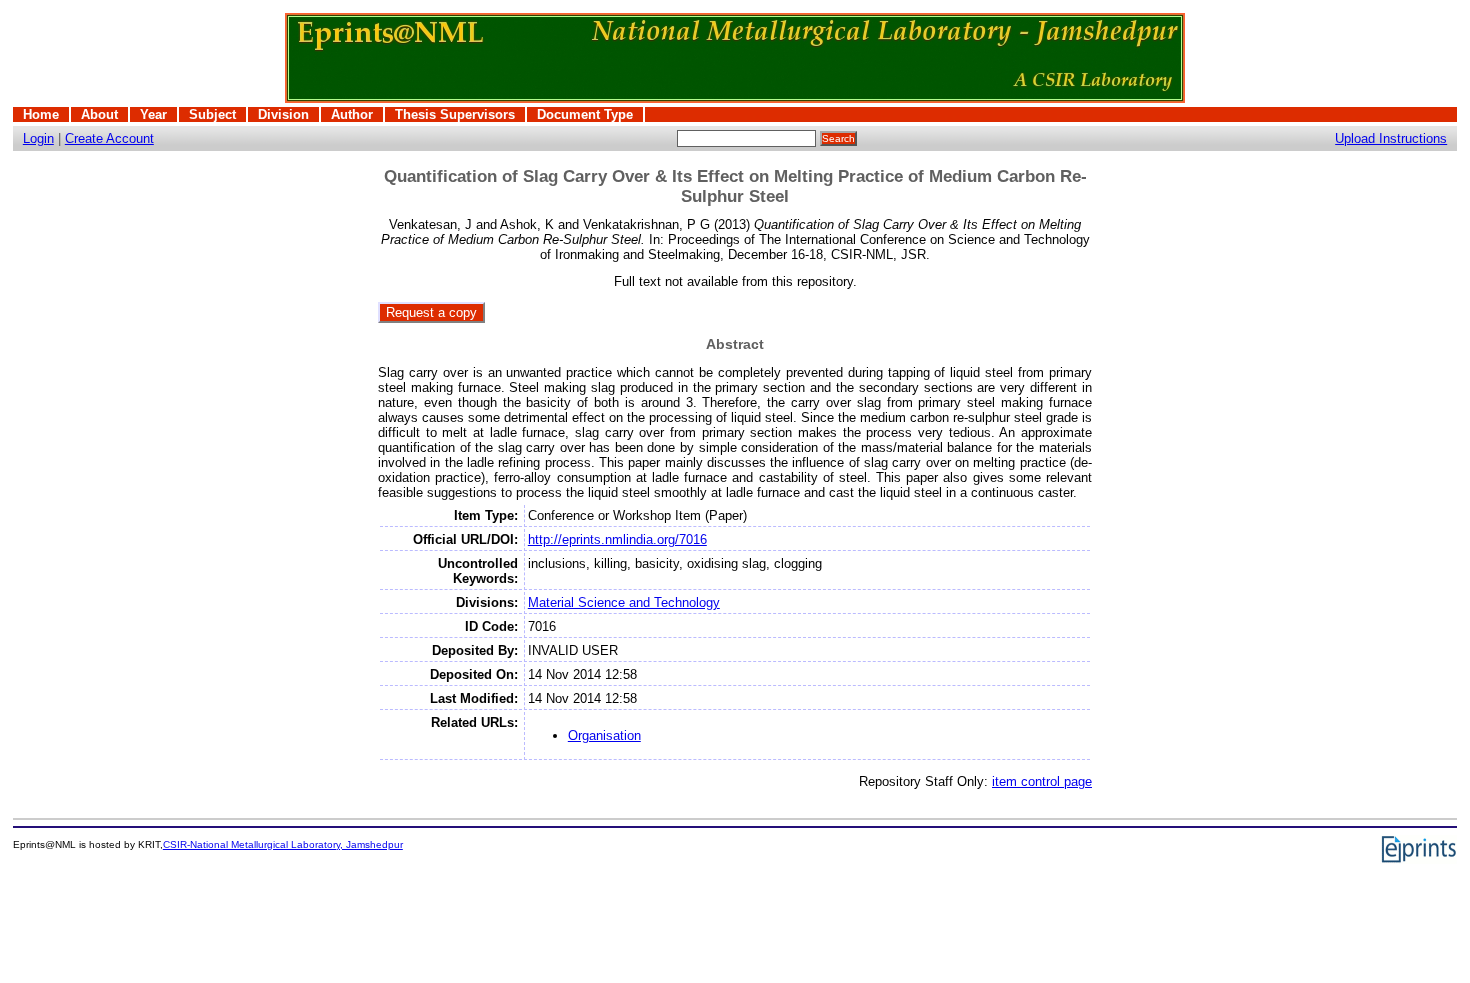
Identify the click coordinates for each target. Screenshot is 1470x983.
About (99, 114)
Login (38, 138)
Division (283, 114)
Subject (212, 114)
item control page (1042, 781)
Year (153, 114)
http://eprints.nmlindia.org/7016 (617, 539)
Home (41, 114)
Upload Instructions (1391, 138)
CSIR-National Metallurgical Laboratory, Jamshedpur (283, 844)
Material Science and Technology (624, 602)
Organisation (604, 735)
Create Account (109, 138)
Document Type (585, 114)
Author (352, 114)
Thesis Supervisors (455, 114)
